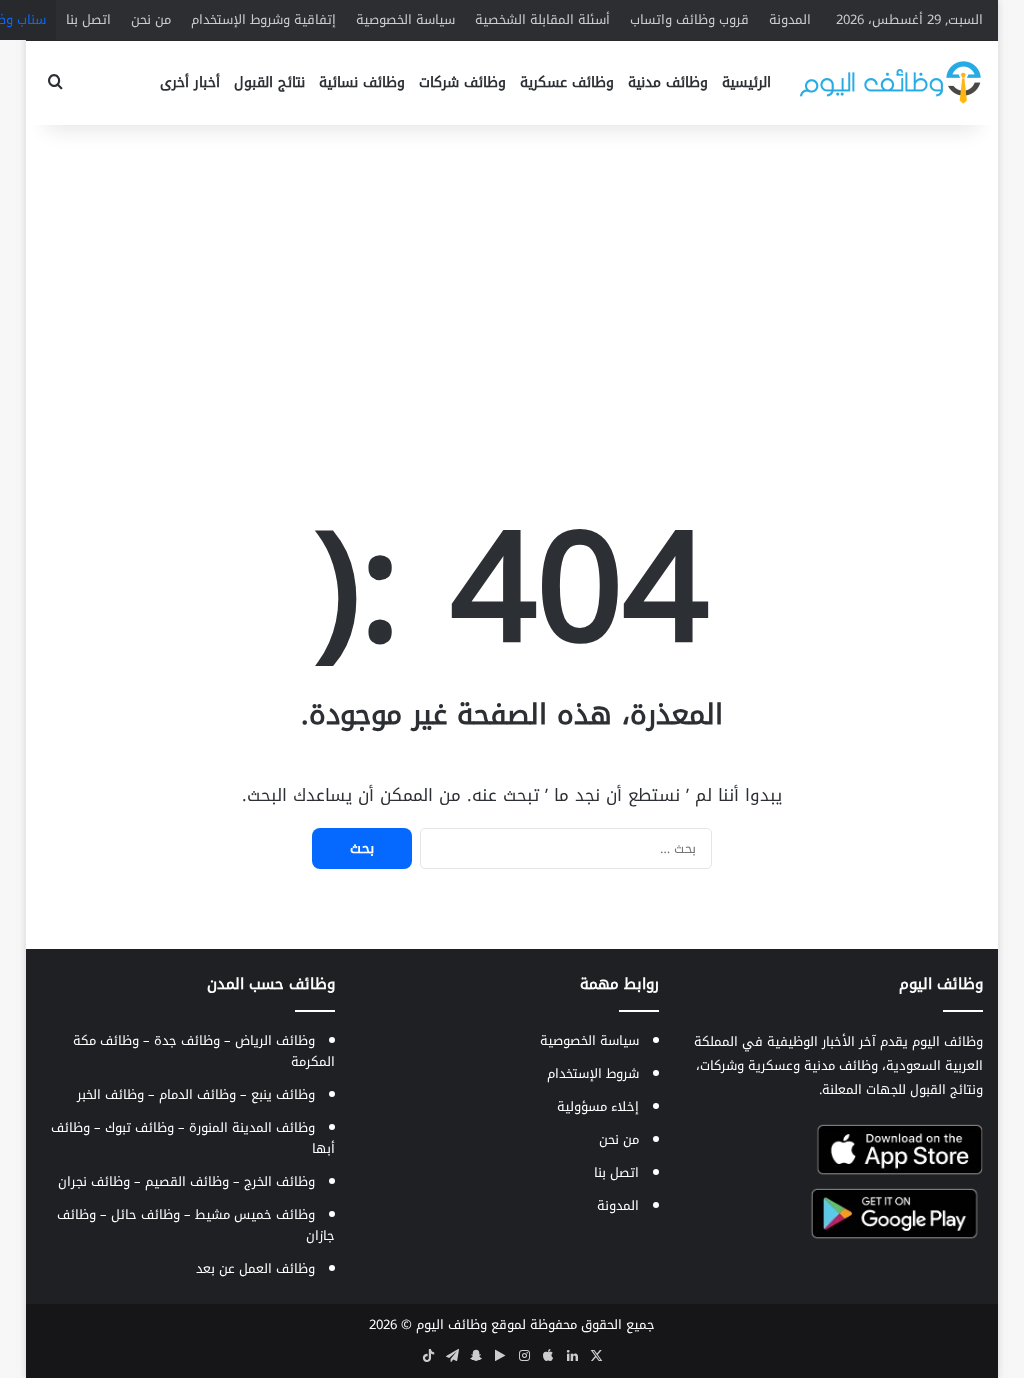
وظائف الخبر (110, 1094)
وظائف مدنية (668, 82)
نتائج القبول (269, 82)
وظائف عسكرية (567, 82)
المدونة (790, 19)
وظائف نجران (94, 1181)
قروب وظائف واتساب (689, 19)
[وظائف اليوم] (890, 82)
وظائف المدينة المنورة (252, 1127)
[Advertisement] (511, 285)
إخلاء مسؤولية (598, 1106)
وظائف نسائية (362, 82)
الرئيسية (746, 82)
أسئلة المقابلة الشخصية (542, 19)
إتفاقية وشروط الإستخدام (263, 19)
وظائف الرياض (275, 1040)
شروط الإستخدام (593, 1073)
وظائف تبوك (139, 1127)
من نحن (151, 19)
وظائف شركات (462, 82)
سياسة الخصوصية (405, 19)
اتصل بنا (88, 19)
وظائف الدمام (197, 1094)
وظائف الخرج (279, 1181)
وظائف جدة (187, 1040)
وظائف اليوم (451, 1324)
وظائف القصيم (187, 1181)
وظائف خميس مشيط (255, 1214)
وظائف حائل (145, 1214)
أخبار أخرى (190, 82)
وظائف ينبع (283, 1094)
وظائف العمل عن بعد (255, 1268)
